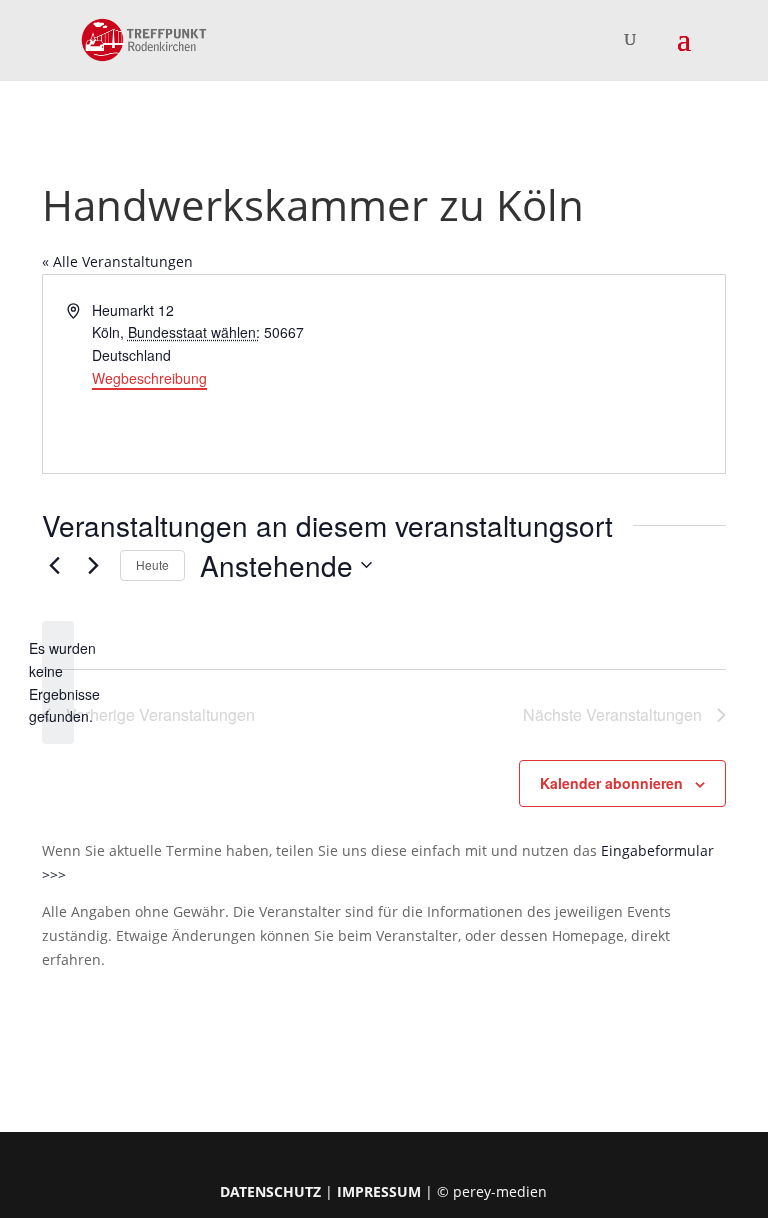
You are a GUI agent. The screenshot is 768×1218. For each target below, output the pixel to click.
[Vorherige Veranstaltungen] (54, 565)
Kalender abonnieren (611, 783)
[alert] (58, 682)
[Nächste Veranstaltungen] (93, 565)
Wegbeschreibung (149, 378)
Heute (152, 564)
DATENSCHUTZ (270, 1191)
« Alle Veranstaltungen (117, 261)
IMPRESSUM (379, 1191)
